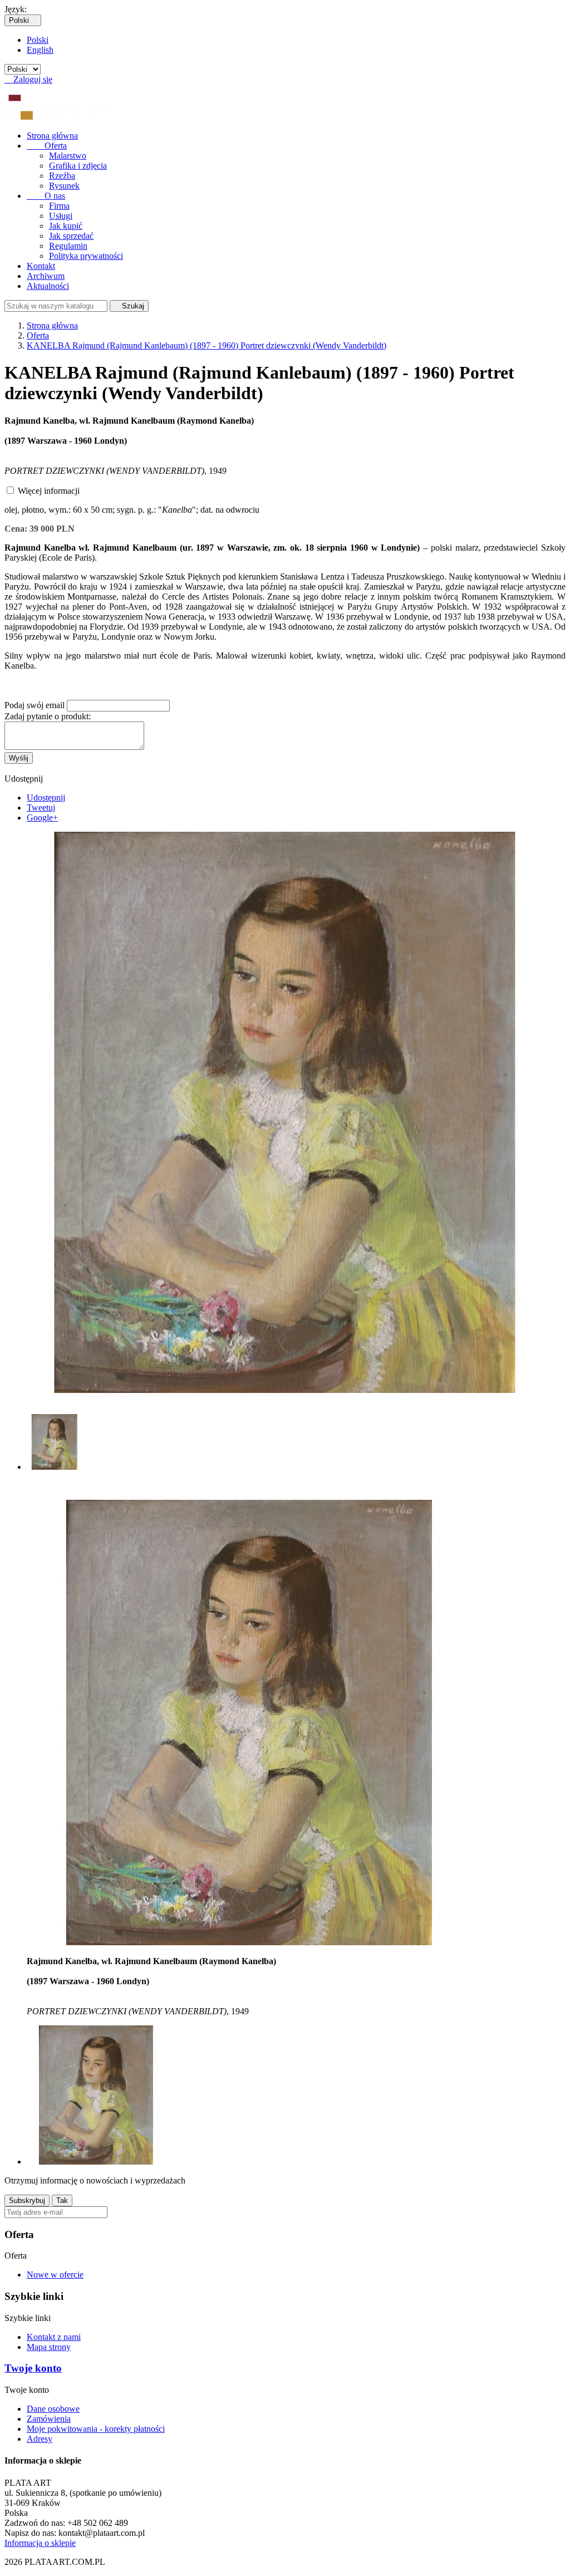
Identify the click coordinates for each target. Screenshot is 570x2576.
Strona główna (52, 136)
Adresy (40, 2439)
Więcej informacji (49, 491)
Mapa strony (49, 2347)
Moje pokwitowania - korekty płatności (96, 2429)
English (40, 50)
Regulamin (68, 246)
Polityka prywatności (86, 256)
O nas (46, 196)
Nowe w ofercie (55, 2275)
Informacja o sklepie (40, 2543)
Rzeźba (62, 176)
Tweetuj (41, 808)
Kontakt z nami (54, 2337)
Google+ (42, 818)
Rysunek (64, 186)
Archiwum (46, 276)
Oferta (47, 146)
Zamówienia (49, 2419)
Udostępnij (46, 798)
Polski (38, 40)
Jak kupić (66, 226)
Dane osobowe (53, 2409)
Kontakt (41, 266)
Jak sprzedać (71, 236)
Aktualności (48, 286)
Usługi (61, 216)
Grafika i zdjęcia (78, 166)
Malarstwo (68, 156)
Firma (59, 206)
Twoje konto (33, 2368)
